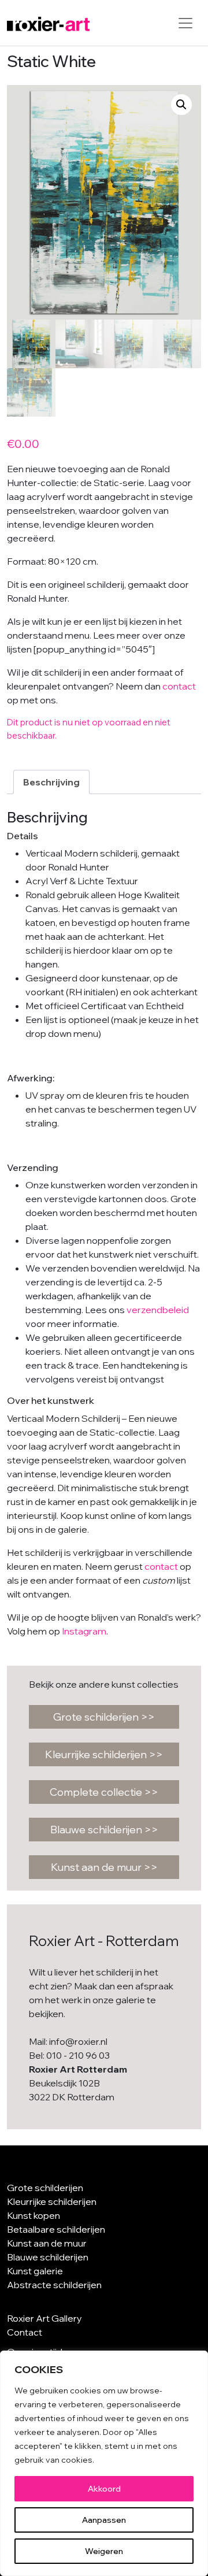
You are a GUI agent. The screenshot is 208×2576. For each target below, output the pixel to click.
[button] (181, 105)
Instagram (84, 1631)
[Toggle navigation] (185, 23)
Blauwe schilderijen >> (104, 1830)
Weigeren (104, 2551)
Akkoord (104, 2489)
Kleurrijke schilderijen (52, 2201)
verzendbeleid (158, 1310)
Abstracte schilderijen (54, 2285)
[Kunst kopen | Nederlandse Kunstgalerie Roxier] (48, 23)
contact (179, 686)
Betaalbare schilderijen (56, 2229)
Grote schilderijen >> (104, 1717)
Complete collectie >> (104, 1792)
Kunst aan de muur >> (104, 1867)
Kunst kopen (34, 2215)
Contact (25, 2332)
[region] (104, 2463)
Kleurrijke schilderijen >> (104, 1754)
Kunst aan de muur (47, 2243)
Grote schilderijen (45, 2188)
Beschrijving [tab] (51, 782)
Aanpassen (104, 2520)
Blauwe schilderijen (48, 2257)
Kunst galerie (35, 2271)
